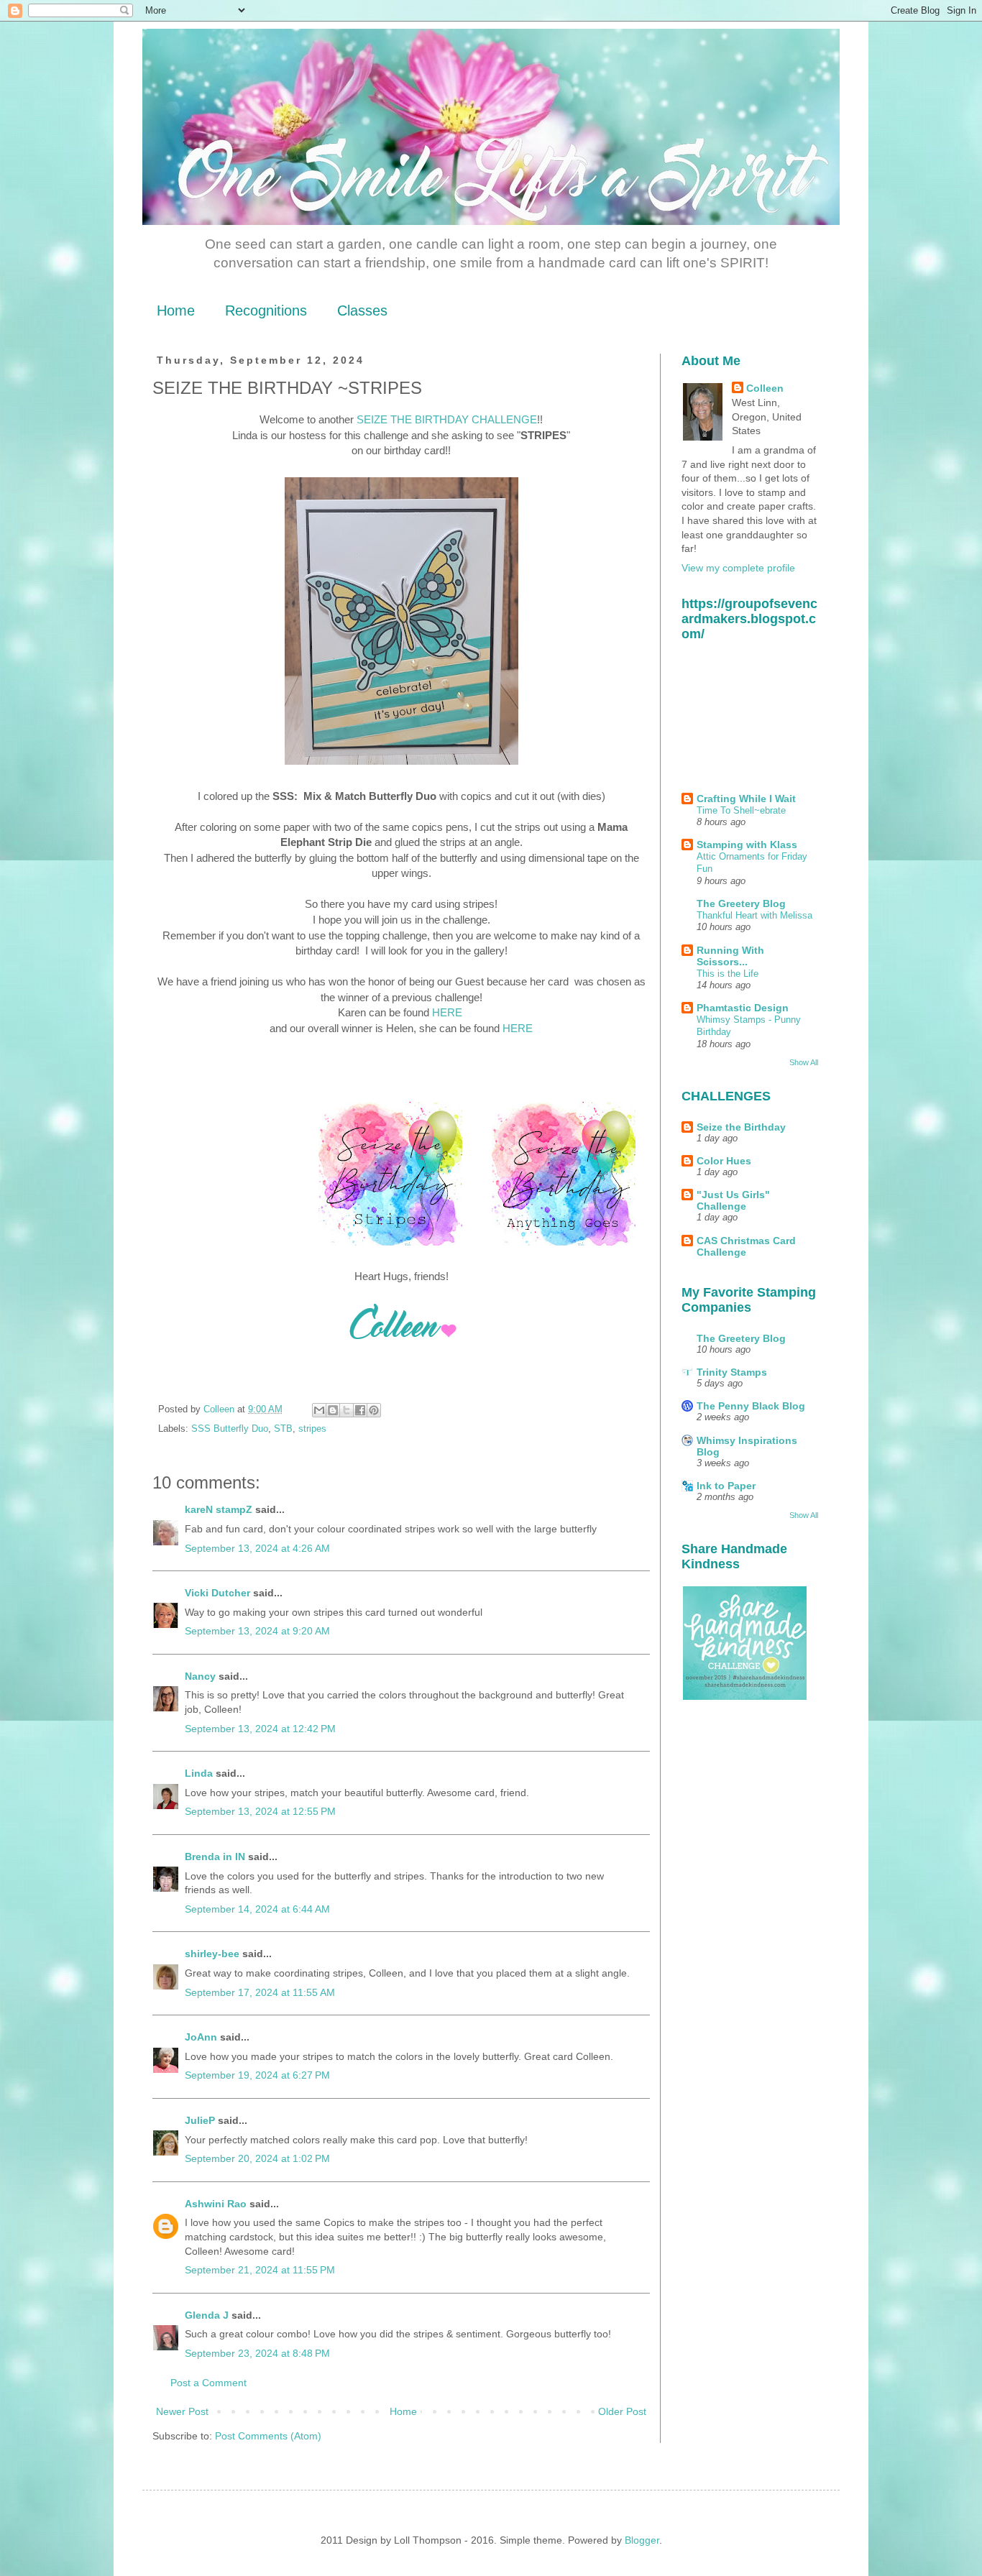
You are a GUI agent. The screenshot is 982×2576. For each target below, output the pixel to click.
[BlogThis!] (333, 1410)
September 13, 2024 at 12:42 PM (260, 1729)
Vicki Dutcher (217, 1593)
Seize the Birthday (741, 1127)
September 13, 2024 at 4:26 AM (257, 1548)
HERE (449, 1012)
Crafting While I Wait (746, 799)
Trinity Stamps (732, 1372)
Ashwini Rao (216, 2204)
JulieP (200, 2120)
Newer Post (182, 2411)
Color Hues (724, 1161)
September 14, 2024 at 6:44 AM (257, 1909)
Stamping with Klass (747, 845)
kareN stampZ (219, 1509)
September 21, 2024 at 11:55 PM (260, 2270)
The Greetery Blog (741, 903)
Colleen (765, 388)
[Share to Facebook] (360, 1410)
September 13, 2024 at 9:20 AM (257, 1631)
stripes (312, 1429)
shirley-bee (212, 1954)
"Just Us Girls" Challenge (733, 1200)
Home (176, 310)
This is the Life (728, 974)
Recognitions (266, 310)
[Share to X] (347, 1410)
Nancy (200, 1676)
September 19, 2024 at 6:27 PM (257, 2075)
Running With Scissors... (730, 956)
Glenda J (207, 2315)
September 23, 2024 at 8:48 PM (257, 2353)
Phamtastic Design (743, 1008)
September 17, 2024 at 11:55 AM (260, 1992)
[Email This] (319, 1410)
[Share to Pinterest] (374, 1410)
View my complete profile (738, 568)
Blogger (642, 2540)
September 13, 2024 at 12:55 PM (260, 1811)
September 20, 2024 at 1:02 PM (257, 2158)
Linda (199, 1773)
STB (283, 1429)
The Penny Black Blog (751, 1406)
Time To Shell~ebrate (741, 810)
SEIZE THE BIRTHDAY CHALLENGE (447, 419)
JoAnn (201, 2037)
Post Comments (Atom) (268, 2436)
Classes (362, 310)
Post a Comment (208, 2383)
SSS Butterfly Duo (230, 1429)
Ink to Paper (726, 1486)
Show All (804, 1062)
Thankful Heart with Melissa (754, 915)
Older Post (622, 2411)
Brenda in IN (215, 1857)
